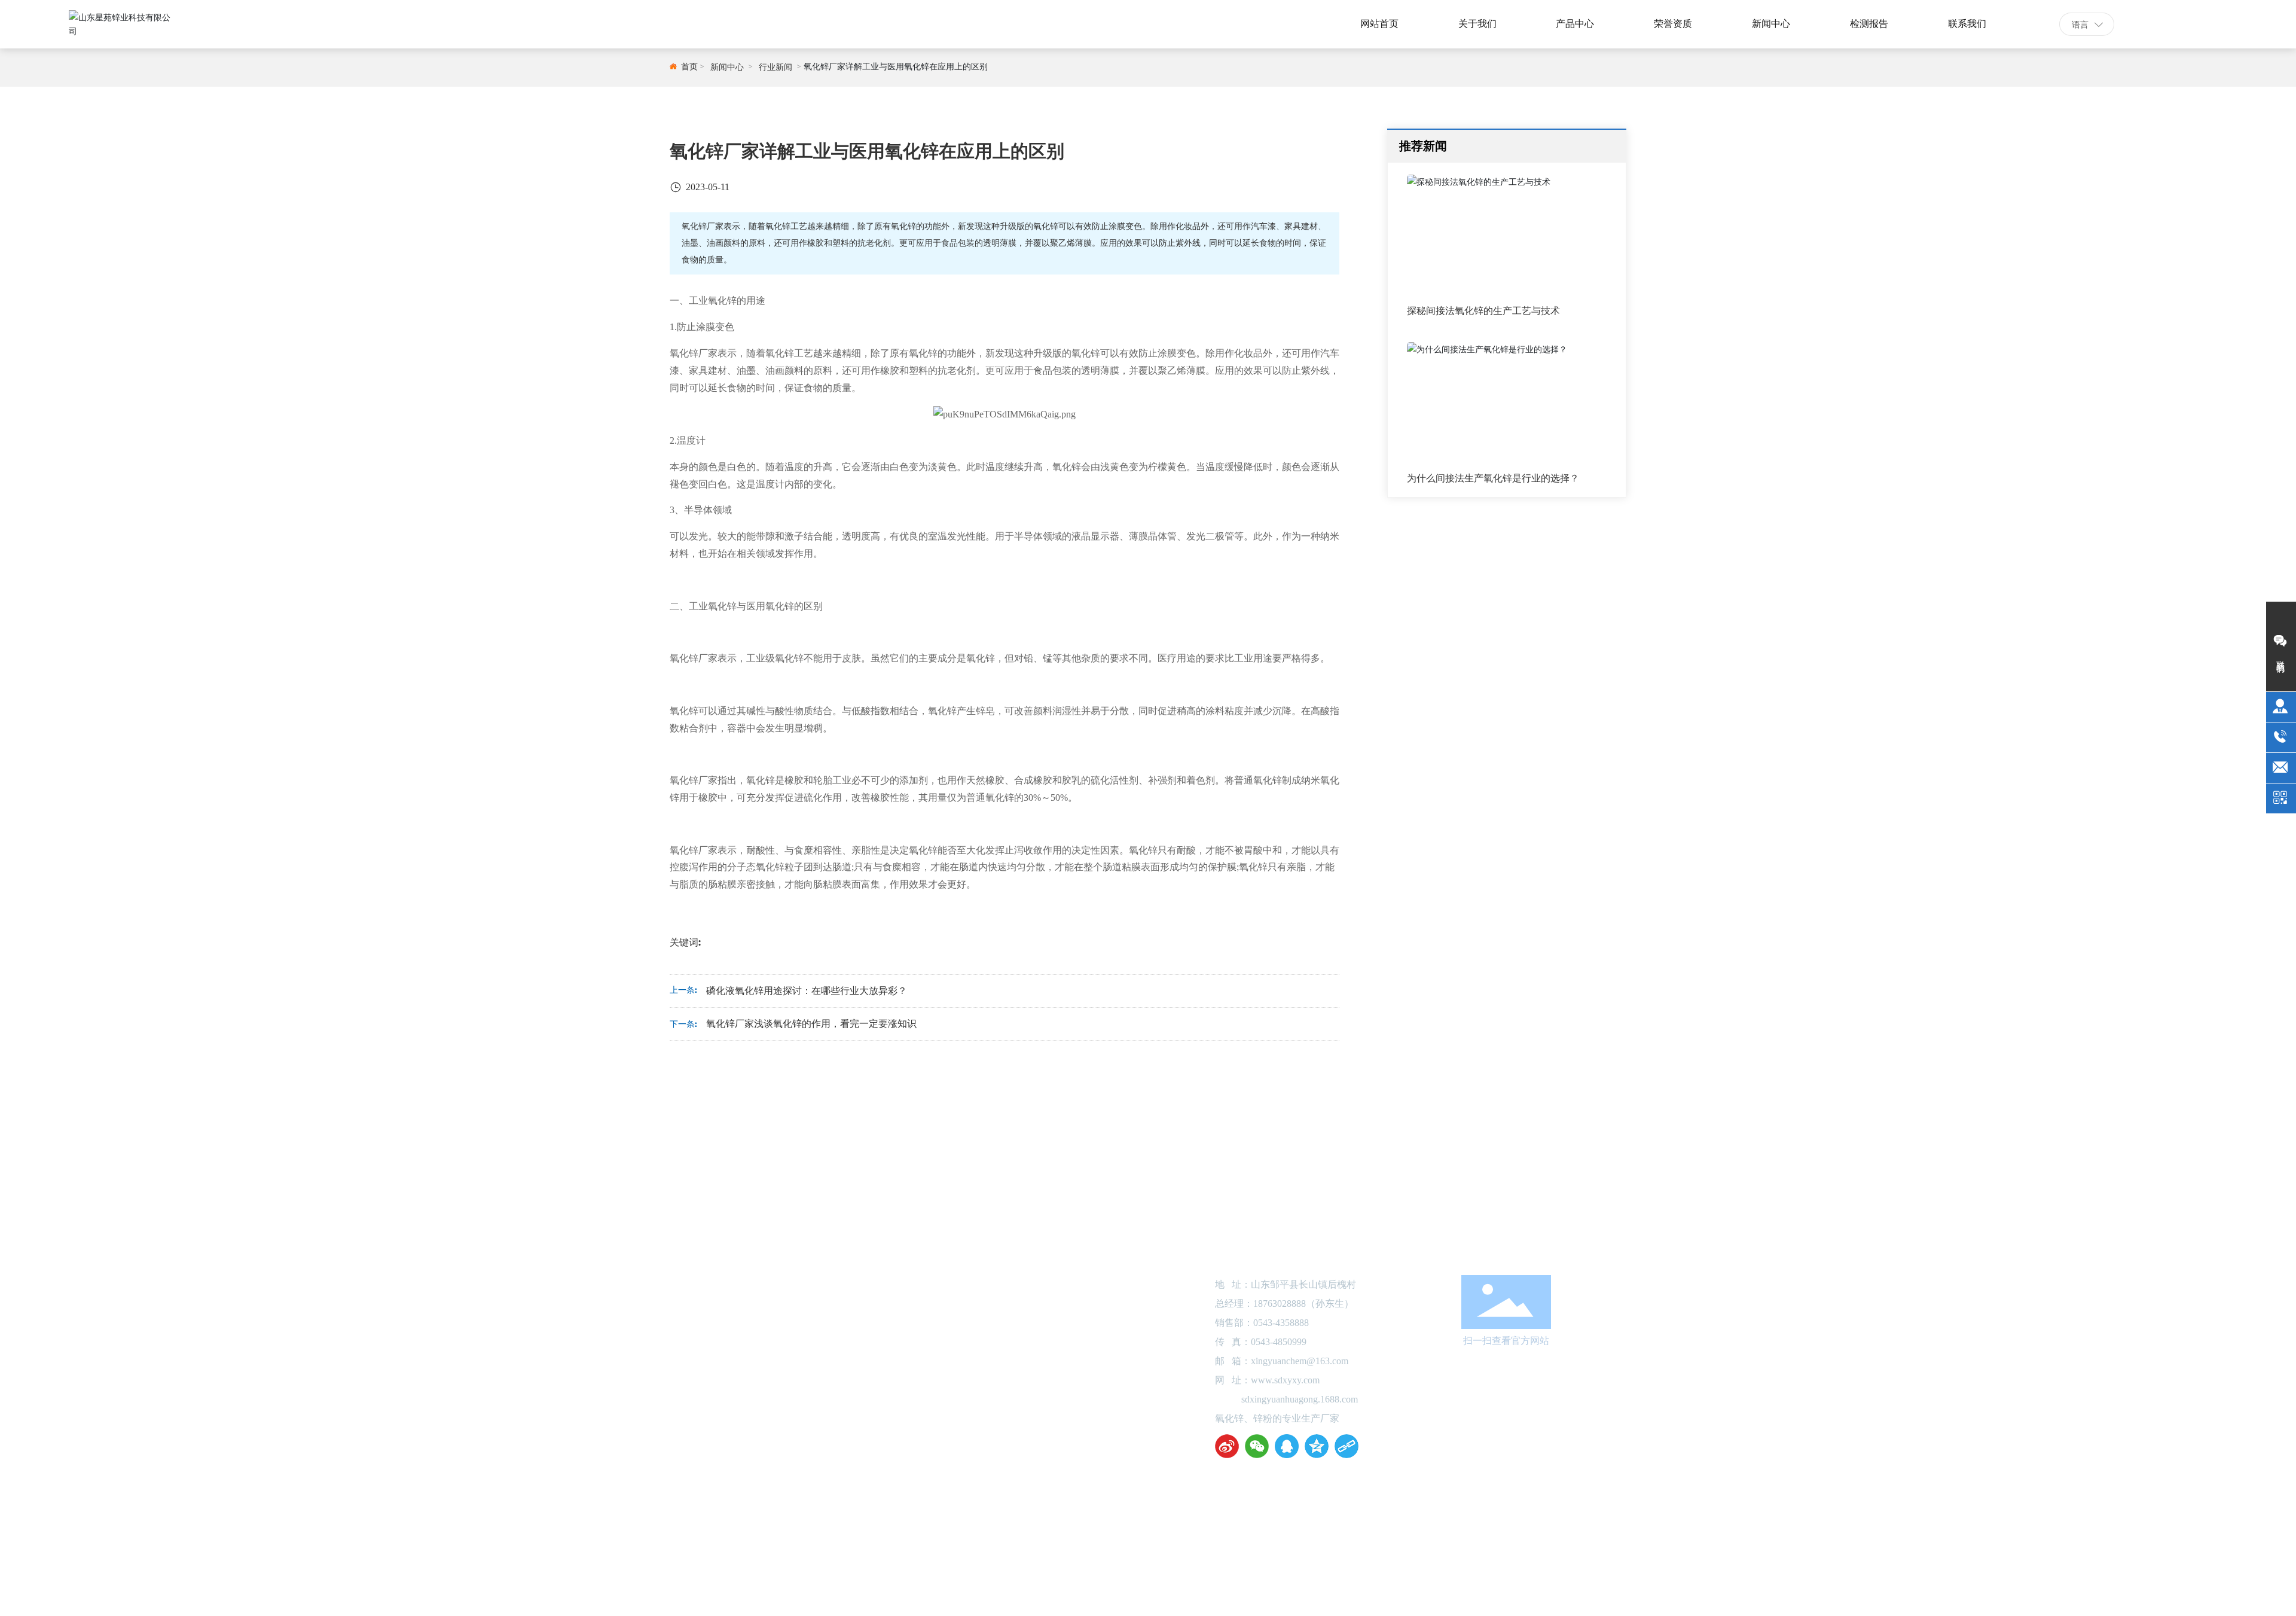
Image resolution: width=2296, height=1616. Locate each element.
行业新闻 (775, 67)
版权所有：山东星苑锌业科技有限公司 (929, 1522)
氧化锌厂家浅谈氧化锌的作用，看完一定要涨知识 (811, 1024)
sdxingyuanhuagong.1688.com (1300, 1399)
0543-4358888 (2199, 24)
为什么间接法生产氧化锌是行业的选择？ (1493, 478)
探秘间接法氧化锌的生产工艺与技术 (1483, 311)
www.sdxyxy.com (1285, 1380)
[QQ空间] (1317, 1446)
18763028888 (1280, 1304)
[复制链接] (1347, 1446)
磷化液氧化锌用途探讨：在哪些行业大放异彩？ (807, 991)
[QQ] (1287, 1446)
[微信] (1257, 1446)
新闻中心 (727, 67)
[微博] (1227, 1446)
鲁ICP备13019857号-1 (1148, 1522)
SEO (1414, 1522)
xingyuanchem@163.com (1300, 1361)
